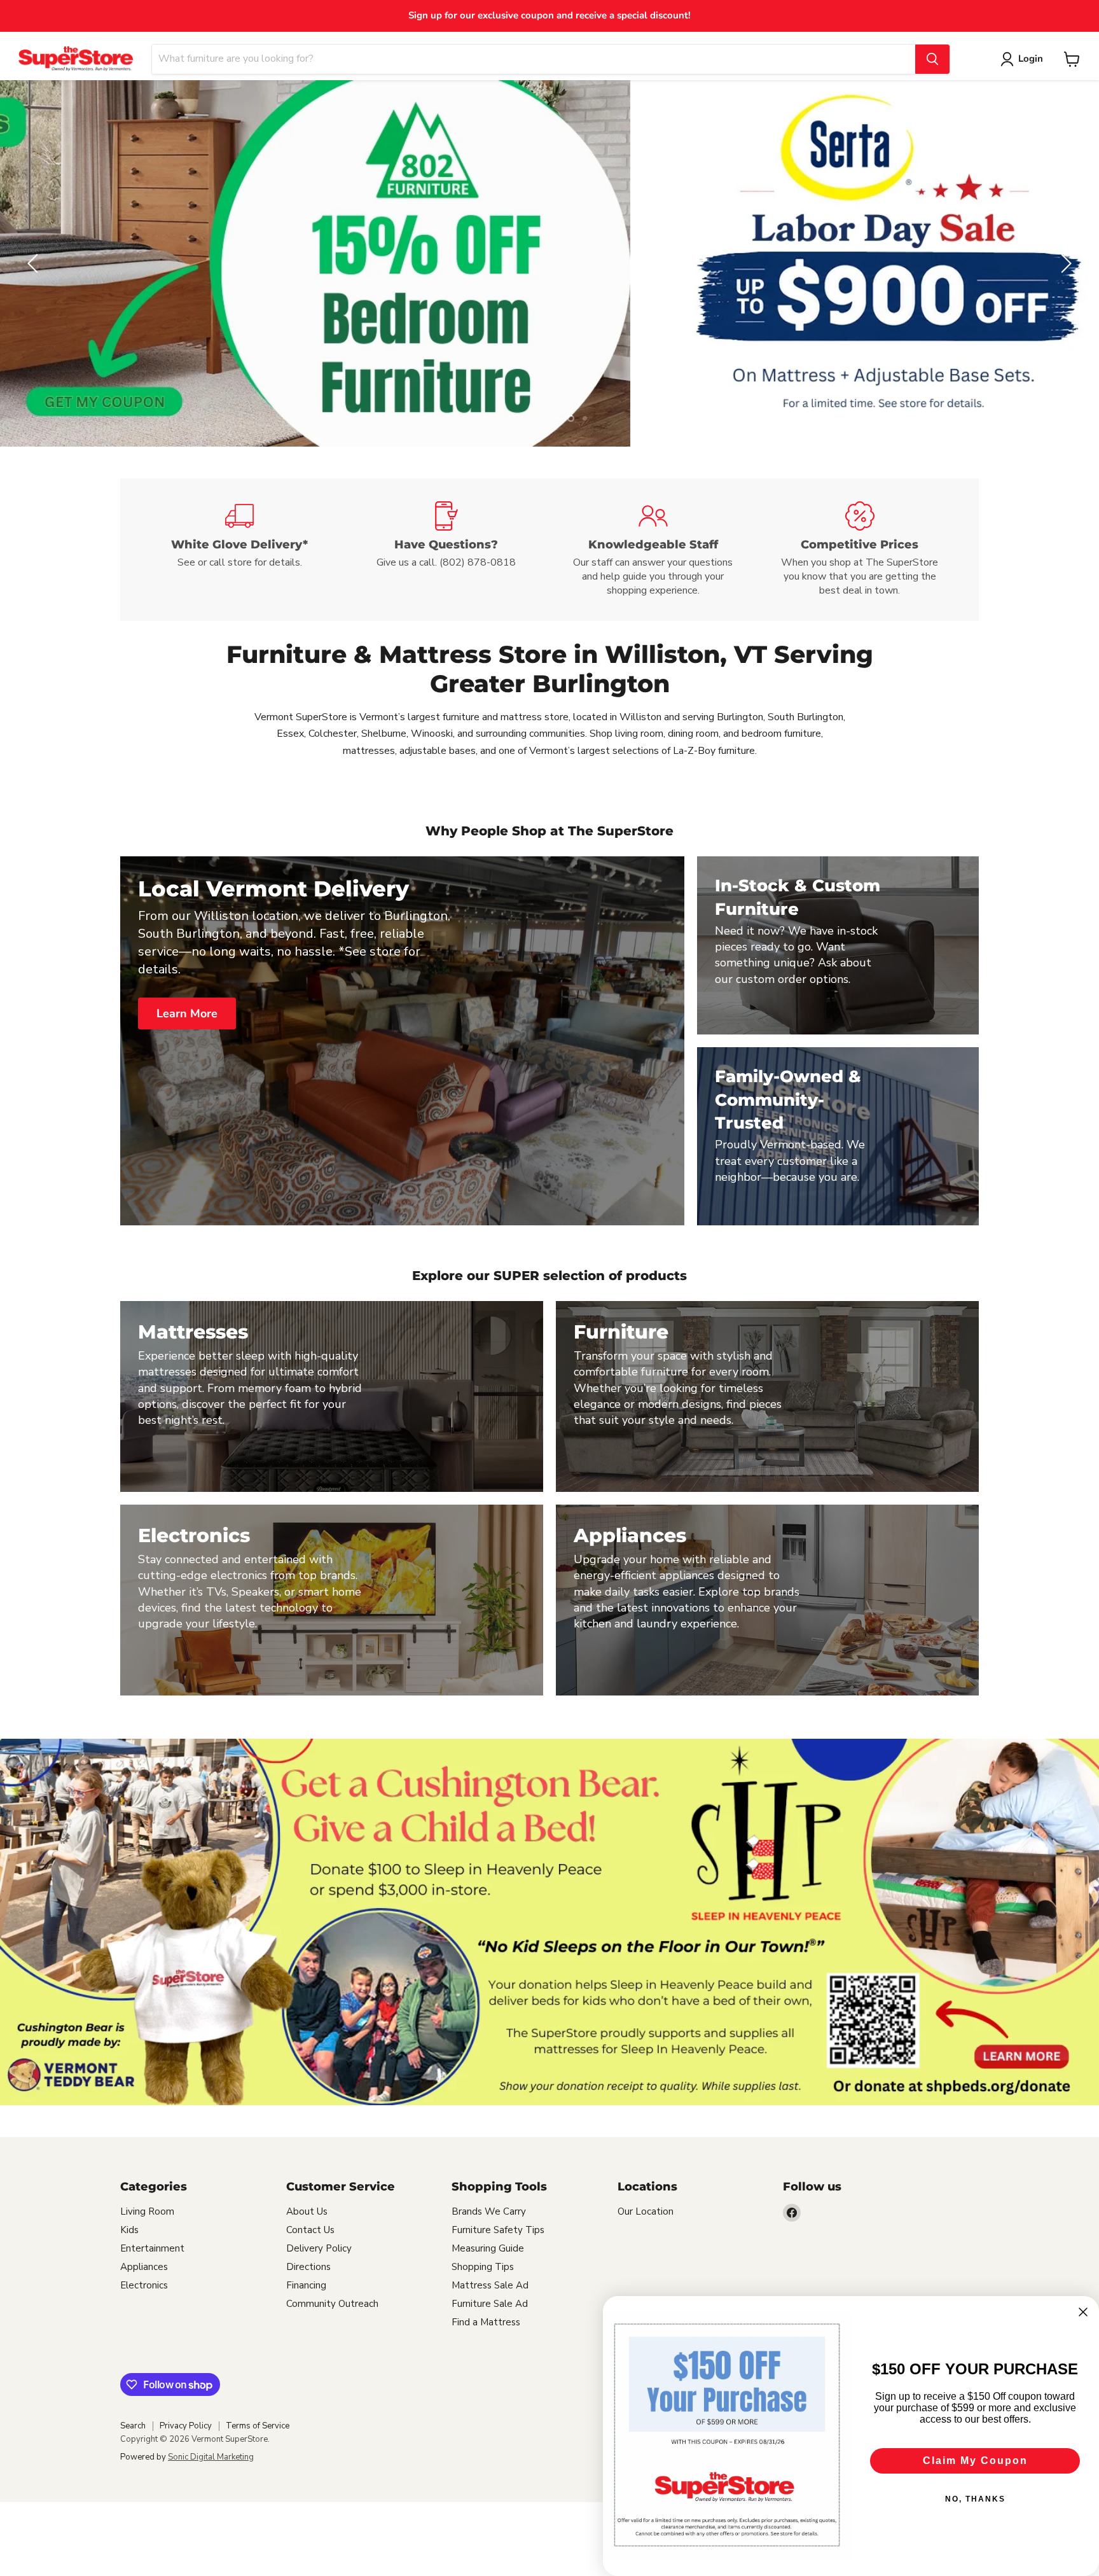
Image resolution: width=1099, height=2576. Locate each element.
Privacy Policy (186, 2426)
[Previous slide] (35, 263)
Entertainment (152, 2248)
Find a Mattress (486, 2322)
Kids (129, 2230)
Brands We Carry (489, 2211)
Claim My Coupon (975, 2461)
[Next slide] (1064, 263)
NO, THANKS (975, 2499)
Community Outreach (332, 2304)
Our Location (646, 2211)
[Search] (932, 59)
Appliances (144, 2267)
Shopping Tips (483, 2267)
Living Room (147, 2211)
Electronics (144, 2285)
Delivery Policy (319, 2248)
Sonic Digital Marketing (211, 2457)
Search (133, 2426)
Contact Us (310, 2230)
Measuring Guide (488, 2248)
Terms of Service (258, 2426)
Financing (306, 2285)
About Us (307, 2211)
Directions (308, 2267)
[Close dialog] (1083, 2312)
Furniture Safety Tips (498, 2230)
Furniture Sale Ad (490, 2304)
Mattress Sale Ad (490, 2285)
